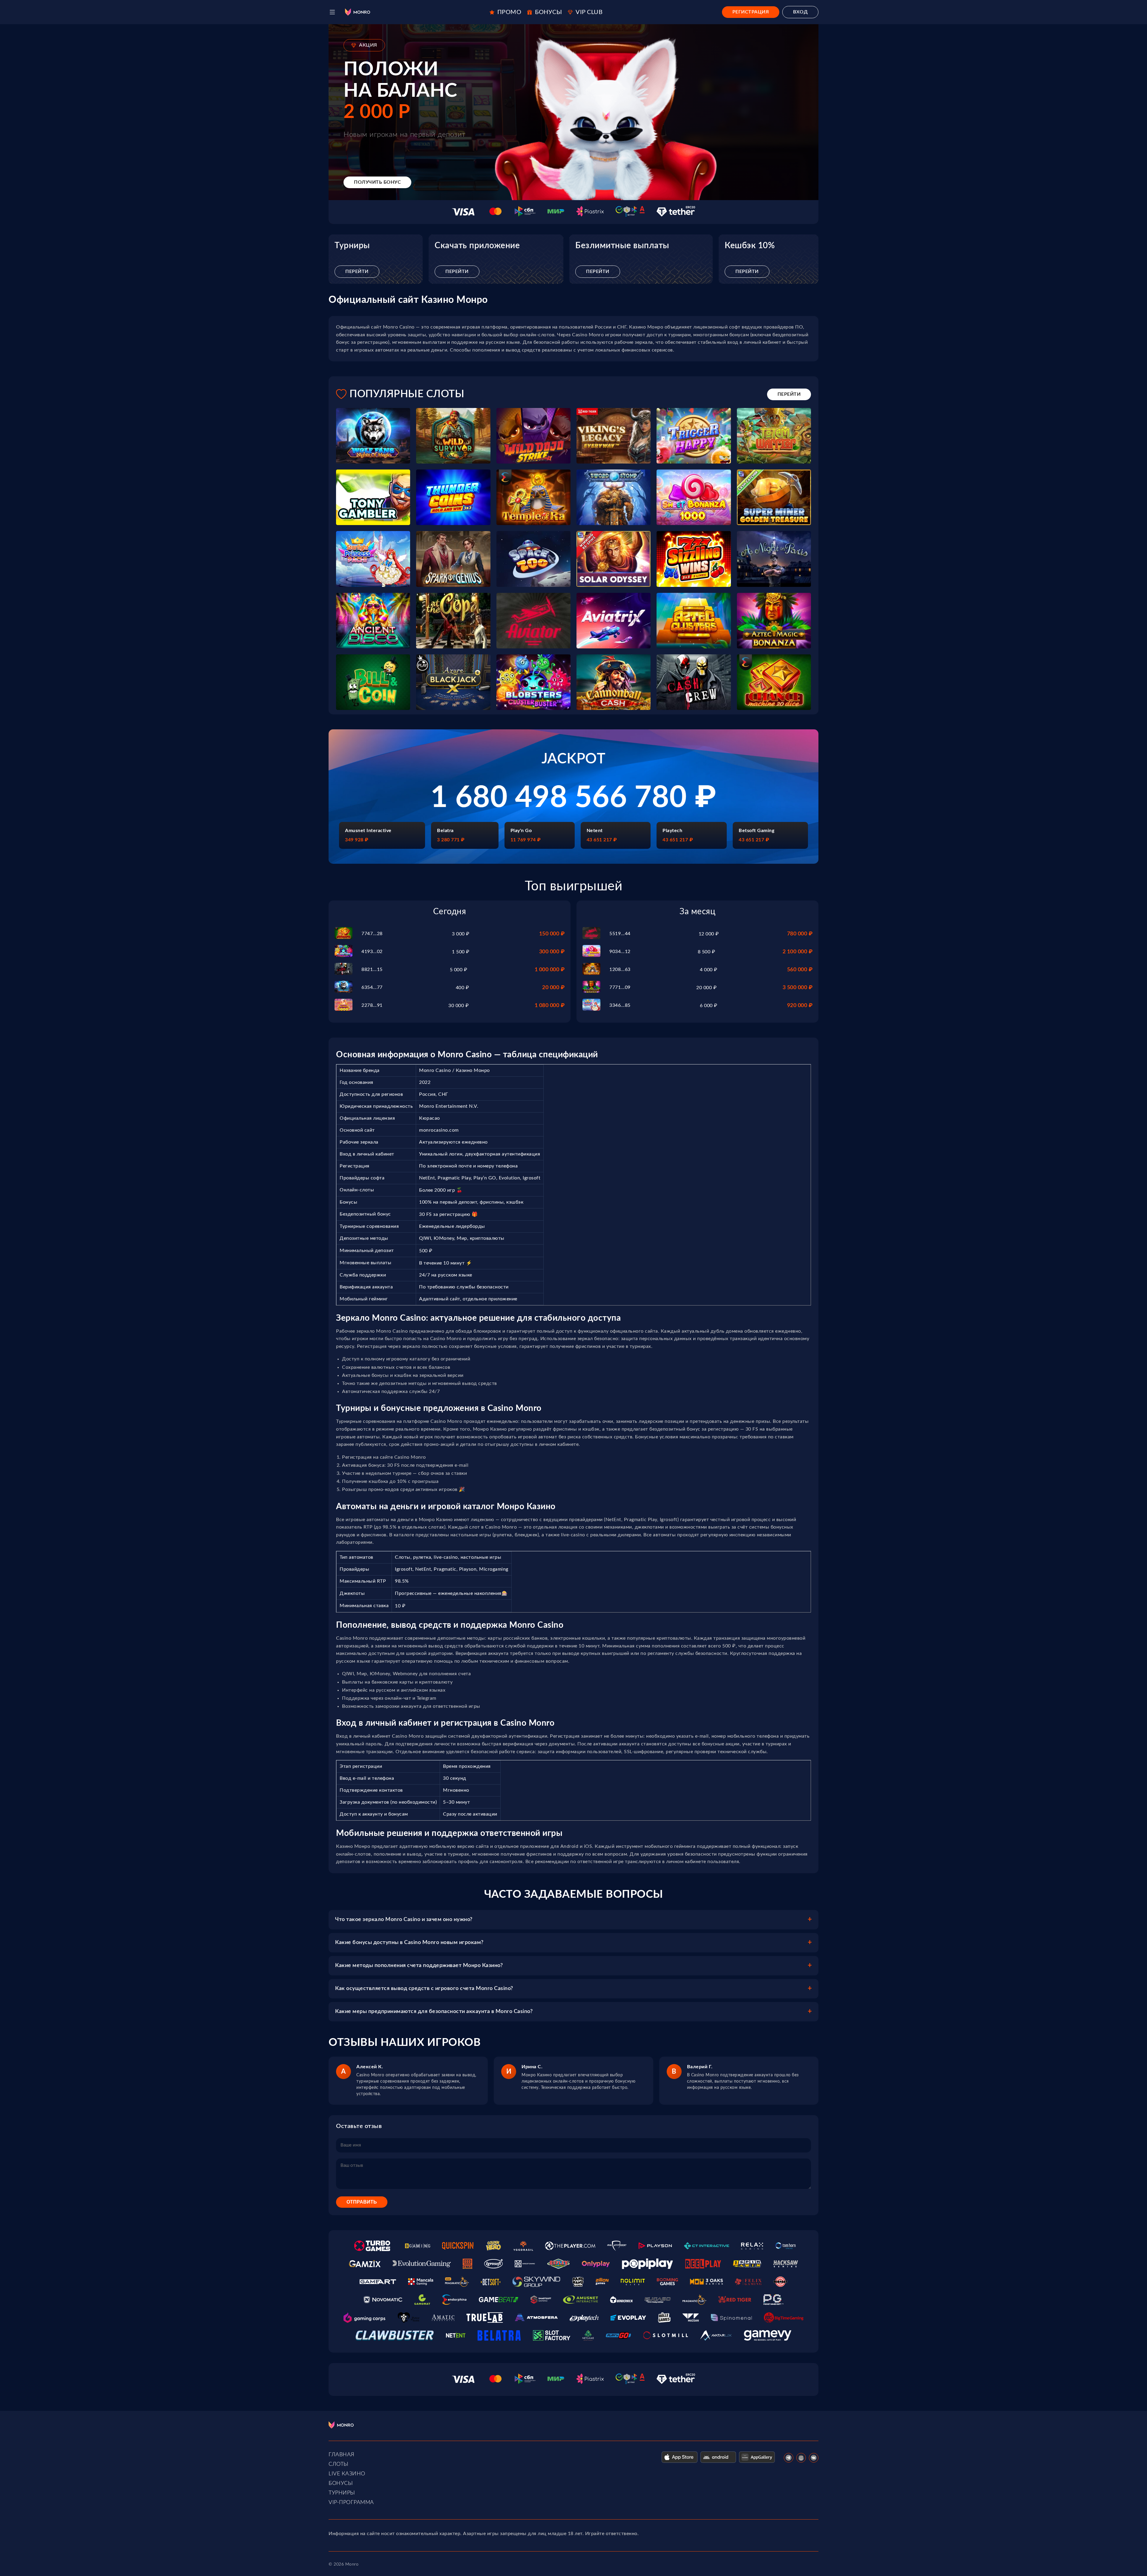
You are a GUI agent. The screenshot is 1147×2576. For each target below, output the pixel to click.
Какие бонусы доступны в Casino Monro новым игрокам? (409, 1943)
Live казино (347, 2474)
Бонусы (341, 2483)
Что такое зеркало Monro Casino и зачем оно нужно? (404, 1920)
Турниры (342, 2493)
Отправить (362, 2202)
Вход (800, 12)
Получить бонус (377, 182)
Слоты (339, 2464)
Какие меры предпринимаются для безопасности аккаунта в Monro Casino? (434, 2012)
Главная (342, 2455)
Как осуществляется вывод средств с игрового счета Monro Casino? (424, 1989)
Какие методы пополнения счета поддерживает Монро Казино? (419, 1966)
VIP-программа (351, 2503)
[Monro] (358, 12)
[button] (332, 12)
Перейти (357, 271)
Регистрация (751, 12)
